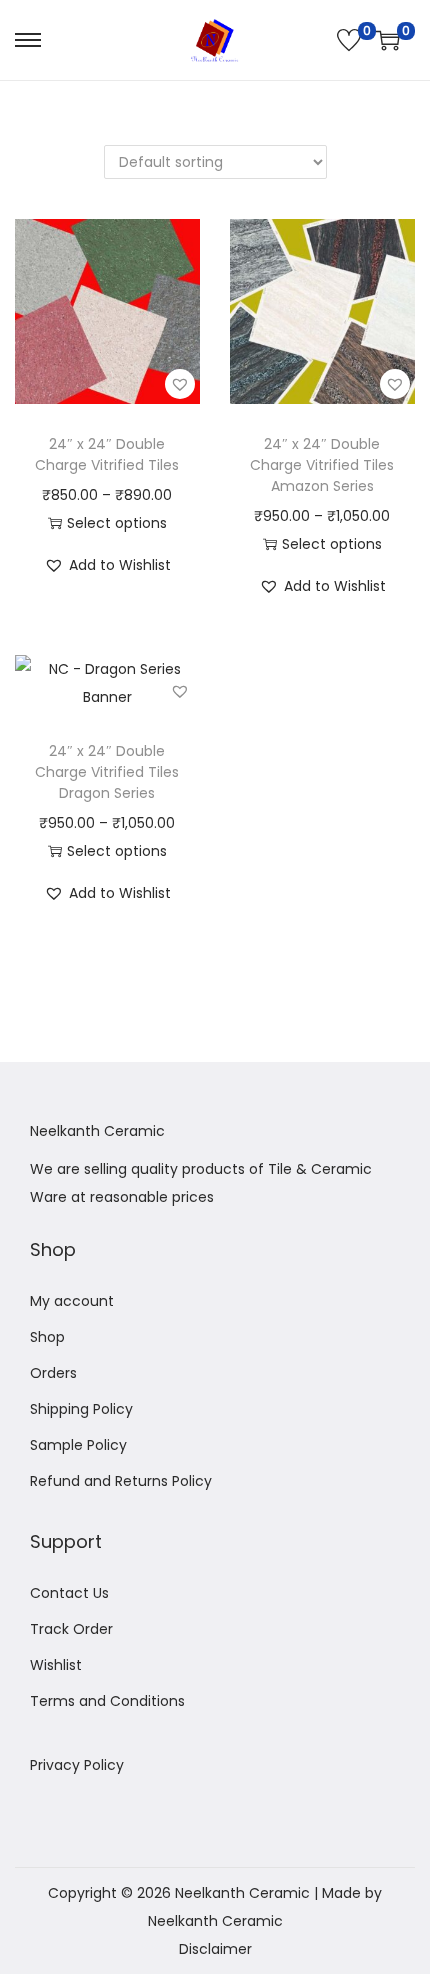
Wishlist (56, 1665)
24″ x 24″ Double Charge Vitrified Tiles (107, 454)
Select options (117, 523)
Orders (53, 1373)
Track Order (71, 1629)
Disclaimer (215, 1949)
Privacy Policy (77, 1765)
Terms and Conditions (107, 1701)
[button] (180, 384)
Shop (47, 1337)
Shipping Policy (81, 1409)
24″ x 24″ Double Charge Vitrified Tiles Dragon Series (107, 772)
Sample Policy (78, 1445)
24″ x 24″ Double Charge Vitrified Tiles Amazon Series (322, 465)
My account (72, 1301)
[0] (349, 40)
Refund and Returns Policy (121, 1481)
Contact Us (69, 1593)
